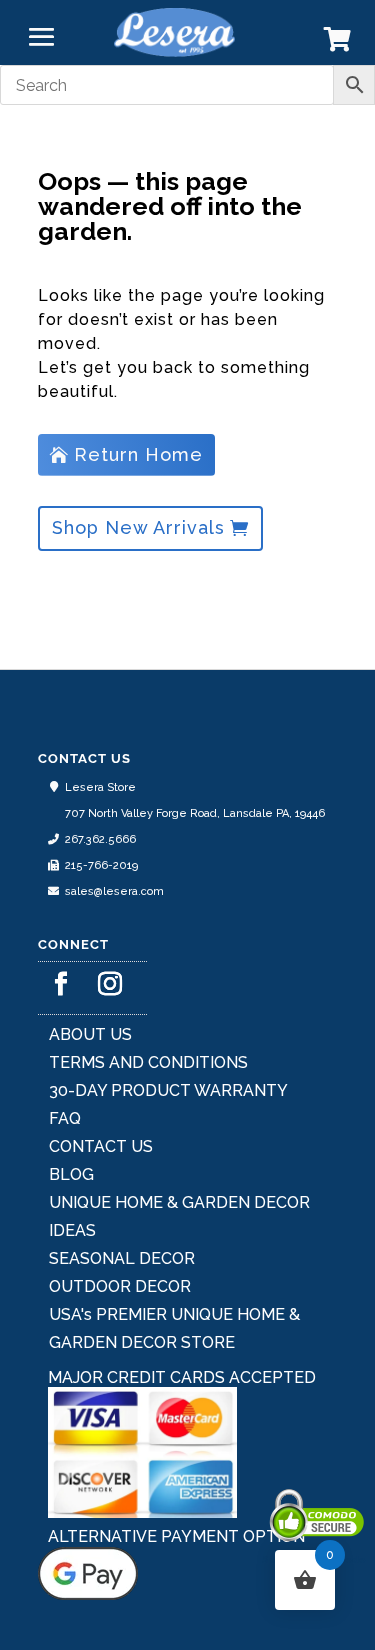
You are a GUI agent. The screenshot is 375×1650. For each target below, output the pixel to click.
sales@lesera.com (114, 891)
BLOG (71, 1174)
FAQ (65, 1118)
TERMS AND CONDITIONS (148, 1062)
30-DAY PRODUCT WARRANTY (168, 1090)
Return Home (138, 454)
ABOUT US (90, 1034)
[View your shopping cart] (337, 43)
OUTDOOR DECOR (120, 1286)
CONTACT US (101, 1146)
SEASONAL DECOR (122, 1258)
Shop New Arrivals (138, 527)
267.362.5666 (100, 839)
